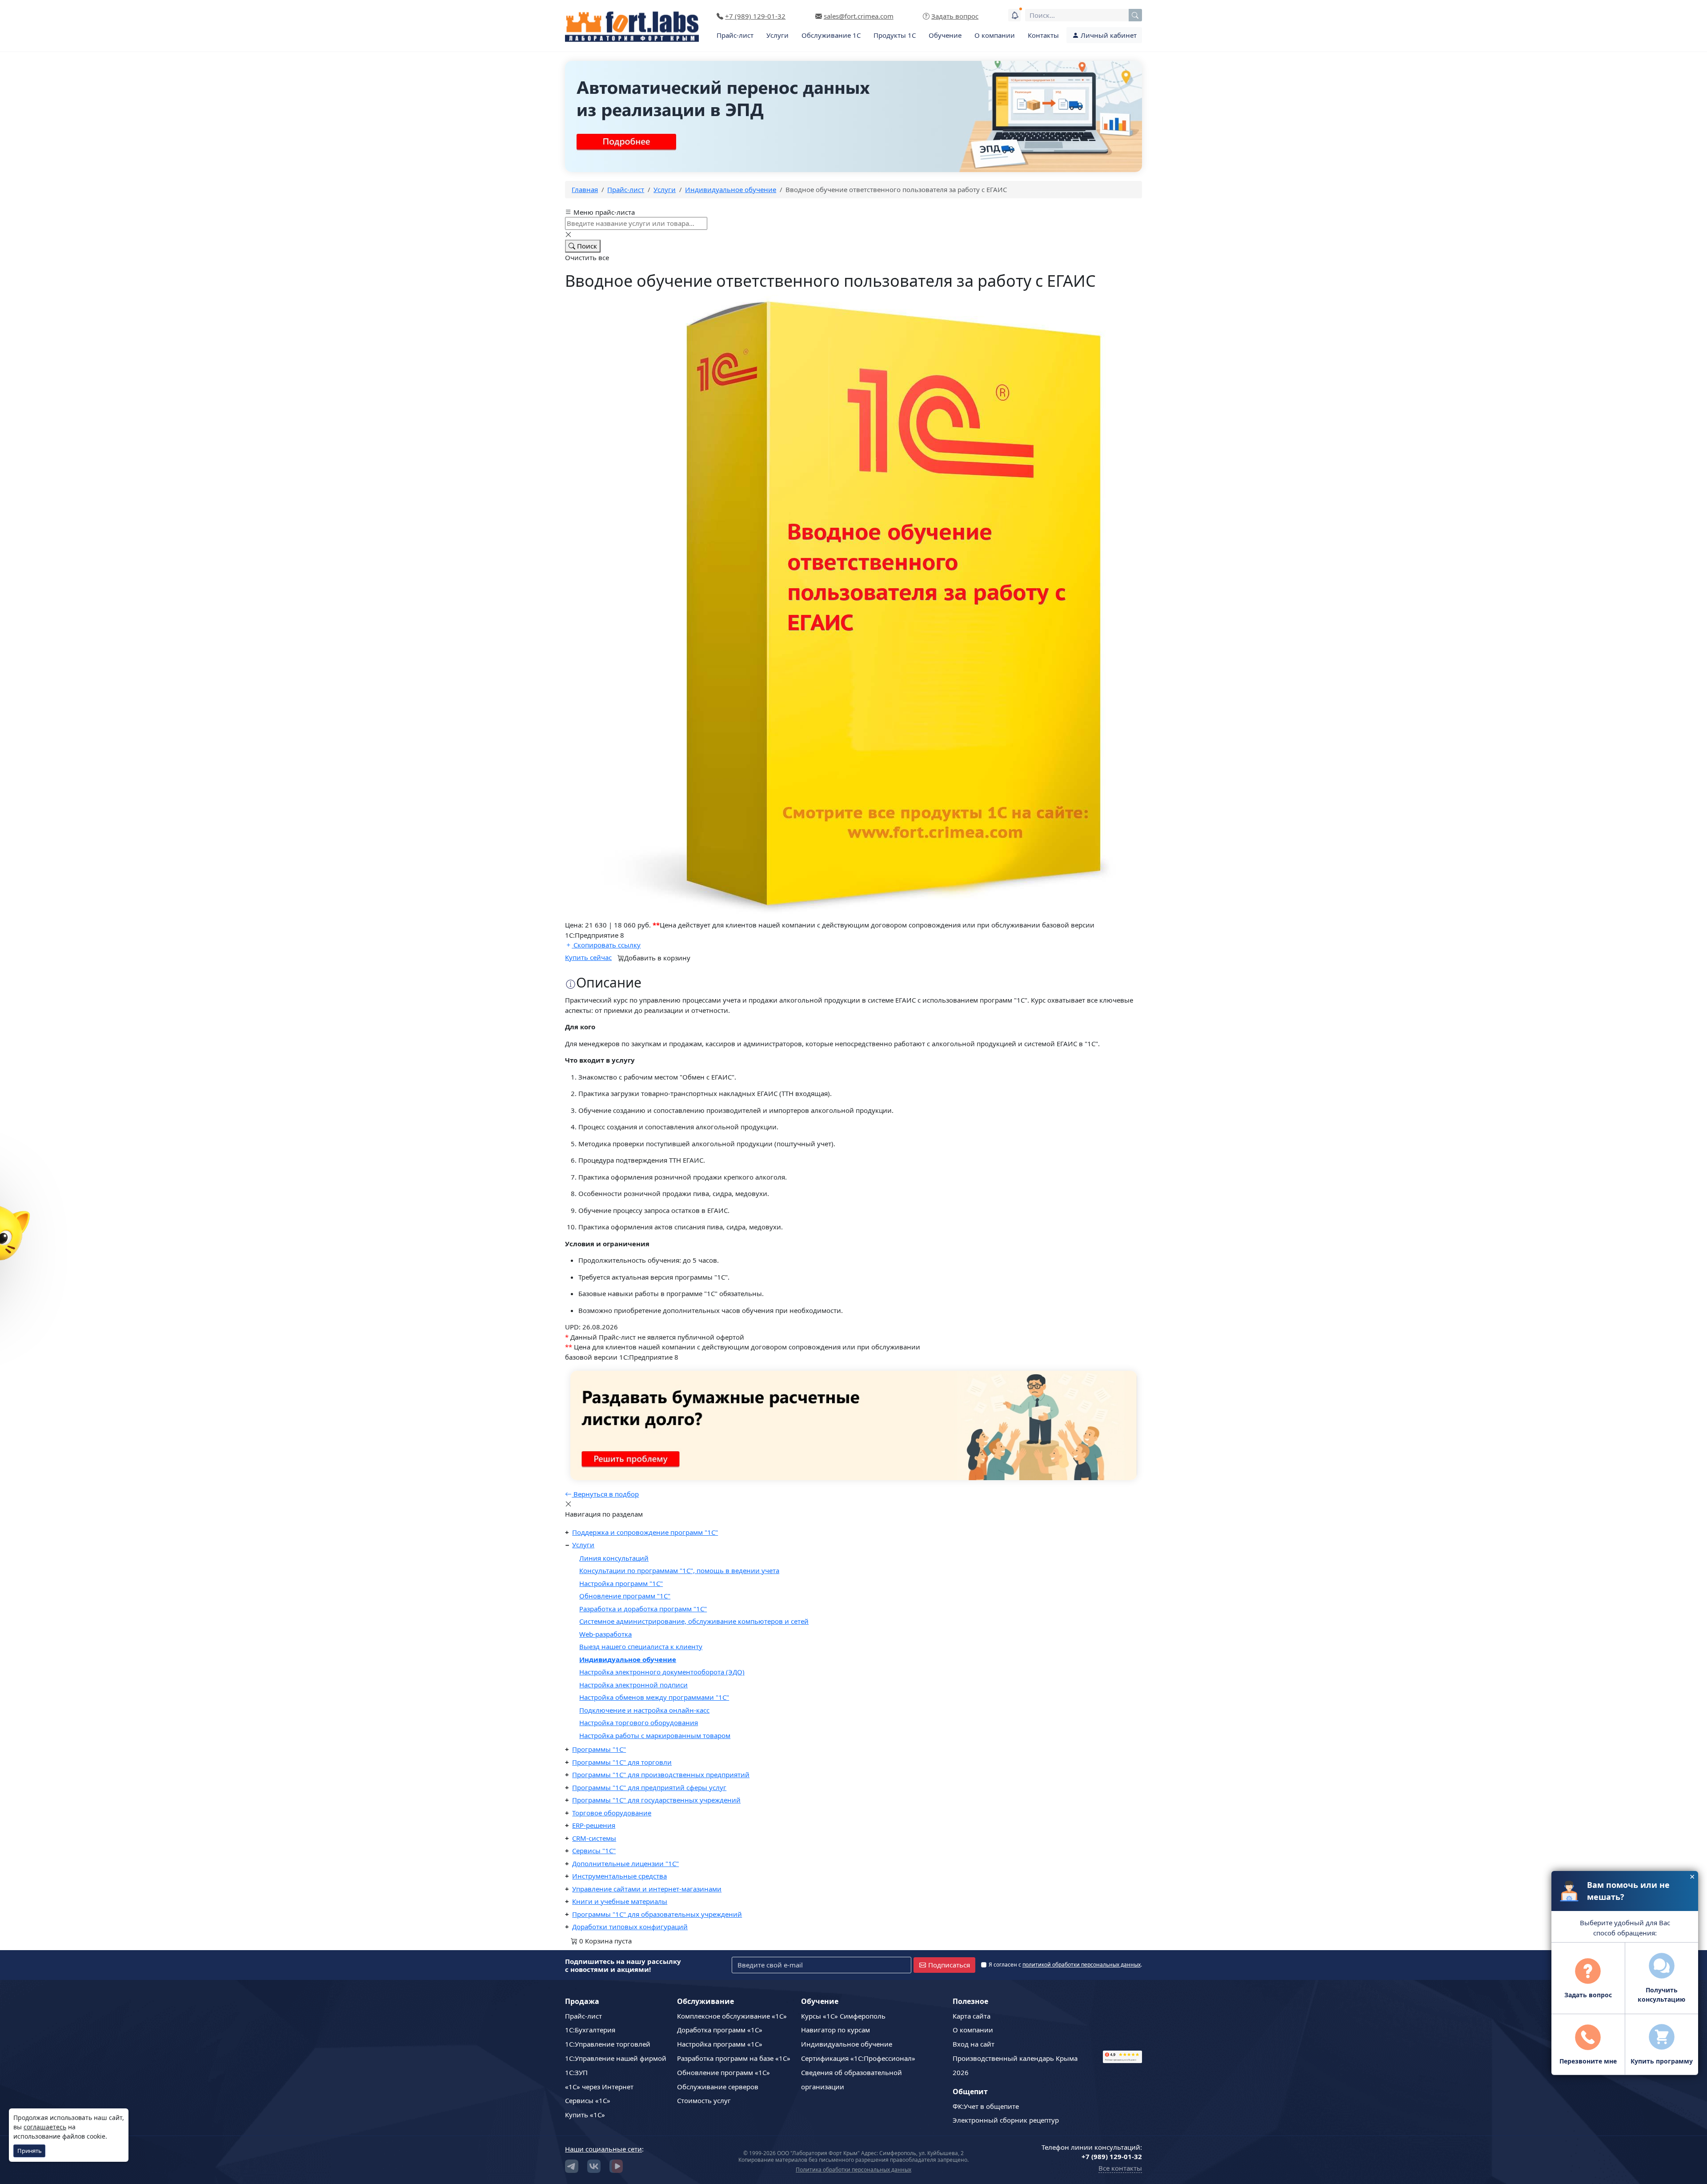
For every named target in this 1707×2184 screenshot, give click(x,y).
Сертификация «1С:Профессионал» (858, 2058)
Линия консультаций (614, 1558)
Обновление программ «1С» (723, 2072)
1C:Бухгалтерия (590, 2030)
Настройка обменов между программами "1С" (654, 1697)
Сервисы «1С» (588, 2100)
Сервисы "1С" (594, 1851)
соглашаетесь (45, 2127)
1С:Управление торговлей (608, 2044)
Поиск (586, 246)
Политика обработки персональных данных (853, 2170)
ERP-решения (594, 1825)
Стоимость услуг (704, 2100)
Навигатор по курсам (835, 2030)
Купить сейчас (588, 957)
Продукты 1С (895, 35)
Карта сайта (972, 2016)
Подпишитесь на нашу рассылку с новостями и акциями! (623, 1965)
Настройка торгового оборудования (639, 1722)
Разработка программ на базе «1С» (734, 2058)
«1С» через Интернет (599, 2087)
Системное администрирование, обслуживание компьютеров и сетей (694, 1621)
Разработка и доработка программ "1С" (643, 1609)
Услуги (777, 35)
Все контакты (1120, 2168)
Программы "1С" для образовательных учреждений (657, 1914)
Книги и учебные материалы (620, 1901)
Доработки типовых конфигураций (630, 1927)
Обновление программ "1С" (625, 1596)
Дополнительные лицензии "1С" (625, 1863)
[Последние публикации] (1014, 15)
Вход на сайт (974, 2044)
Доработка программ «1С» (720, 2030)
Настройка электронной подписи (633, 1685)
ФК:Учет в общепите (986, 2106)
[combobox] (1084, 15)
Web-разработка (605, 1634)
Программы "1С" (599, 1749)
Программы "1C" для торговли (622, 1762)
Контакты (1043, 35)
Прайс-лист (735, 35)
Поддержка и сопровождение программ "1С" (645, 1532)
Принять (30, 2151)
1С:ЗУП (576, 2072)
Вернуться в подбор (605, 1494)
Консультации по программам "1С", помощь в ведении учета (679, 1570)
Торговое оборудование (612, 1813)
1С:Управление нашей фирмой (616, 2058)
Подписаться (949, 1965)
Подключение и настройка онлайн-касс (644, 1710)
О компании (995, 35)
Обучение (945, 35)
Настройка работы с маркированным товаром (655, 1735)
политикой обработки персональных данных (1082, 1965)
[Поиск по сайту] (1135, 15)
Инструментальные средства (619, 1876)
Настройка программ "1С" (621, 1583)
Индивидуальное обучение (628, 1659)
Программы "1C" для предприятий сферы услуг (649, 1787)
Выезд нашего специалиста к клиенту (641, 1646)
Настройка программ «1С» (720, 2044)
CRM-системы (594, 1838)
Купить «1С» (585, 2115)
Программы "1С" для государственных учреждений (656, 1800)
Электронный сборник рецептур (1006, 2120)
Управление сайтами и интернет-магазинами (647, 1889)
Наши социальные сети (603, 2149)
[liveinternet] (1122, 2020)
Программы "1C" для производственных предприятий (661, 1774)
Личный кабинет (1108, 35)
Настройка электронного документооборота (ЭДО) (662, 1672)
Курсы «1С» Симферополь (843, 2016)
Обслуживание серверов (718, 2087)
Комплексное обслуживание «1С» (732, 2016)
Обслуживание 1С (831, 35)
